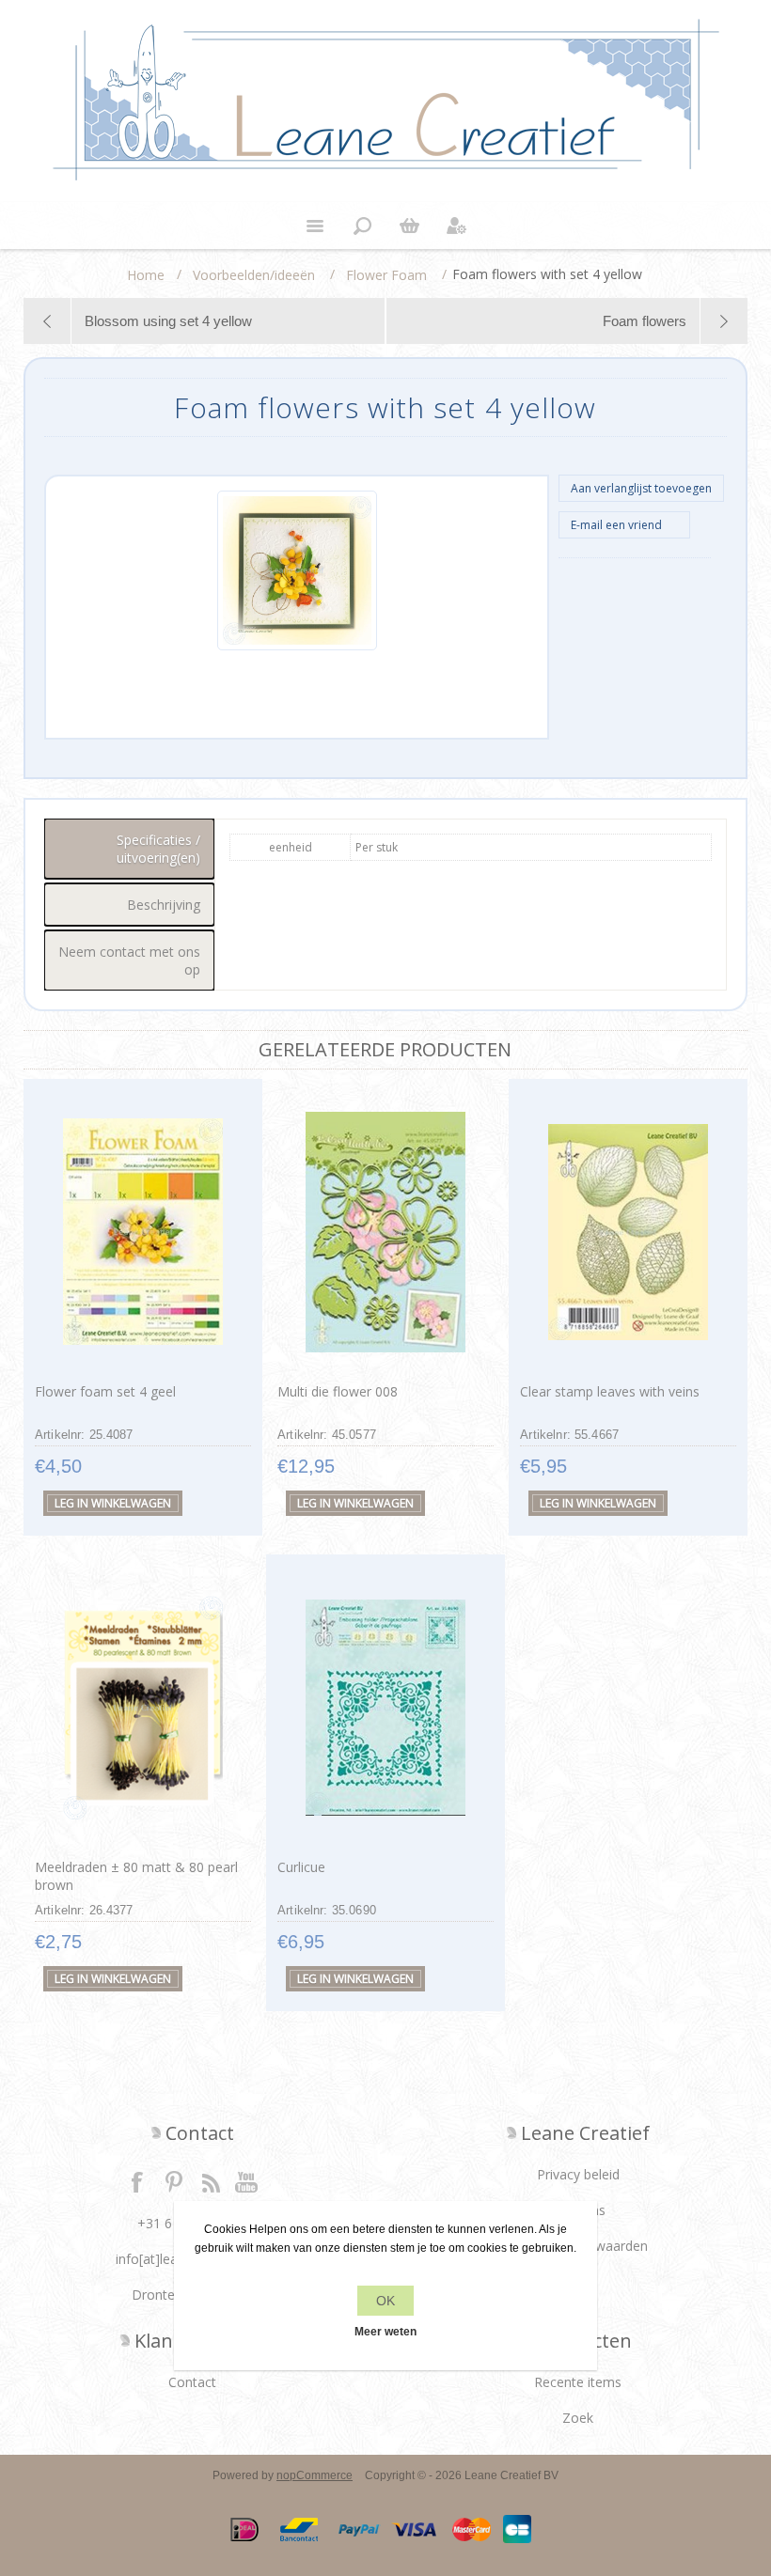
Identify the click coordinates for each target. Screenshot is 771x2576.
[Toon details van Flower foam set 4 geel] (143, 1232)
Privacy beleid (578, 2174)
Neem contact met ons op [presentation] (129, 960)
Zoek (578, 2418)
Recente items (578, 2382)
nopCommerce (315, 2475)
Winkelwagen (409, 226)
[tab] (130, 849)
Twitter (174, 2181)
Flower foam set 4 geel (105, 1391)
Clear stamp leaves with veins (610, 1391)
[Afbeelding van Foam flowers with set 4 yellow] (297, 647)
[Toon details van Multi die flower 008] (385, 1232)
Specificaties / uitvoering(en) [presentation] (158, 849)
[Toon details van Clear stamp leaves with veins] (628, 1232)
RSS (211, 2181)
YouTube (247, 2181)
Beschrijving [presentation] (164, 905)
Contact (192, 2382)
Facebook (137, 2181)
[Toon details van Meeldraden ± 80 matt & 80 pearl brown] (143, 1707)
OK (385, 2301)
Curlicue (301, 1867)
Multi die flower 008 (338, 1391)
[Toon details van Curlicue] (385, 1707)
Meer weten (385, 2332)
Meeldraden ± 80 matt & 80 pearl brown (136, 1876)
